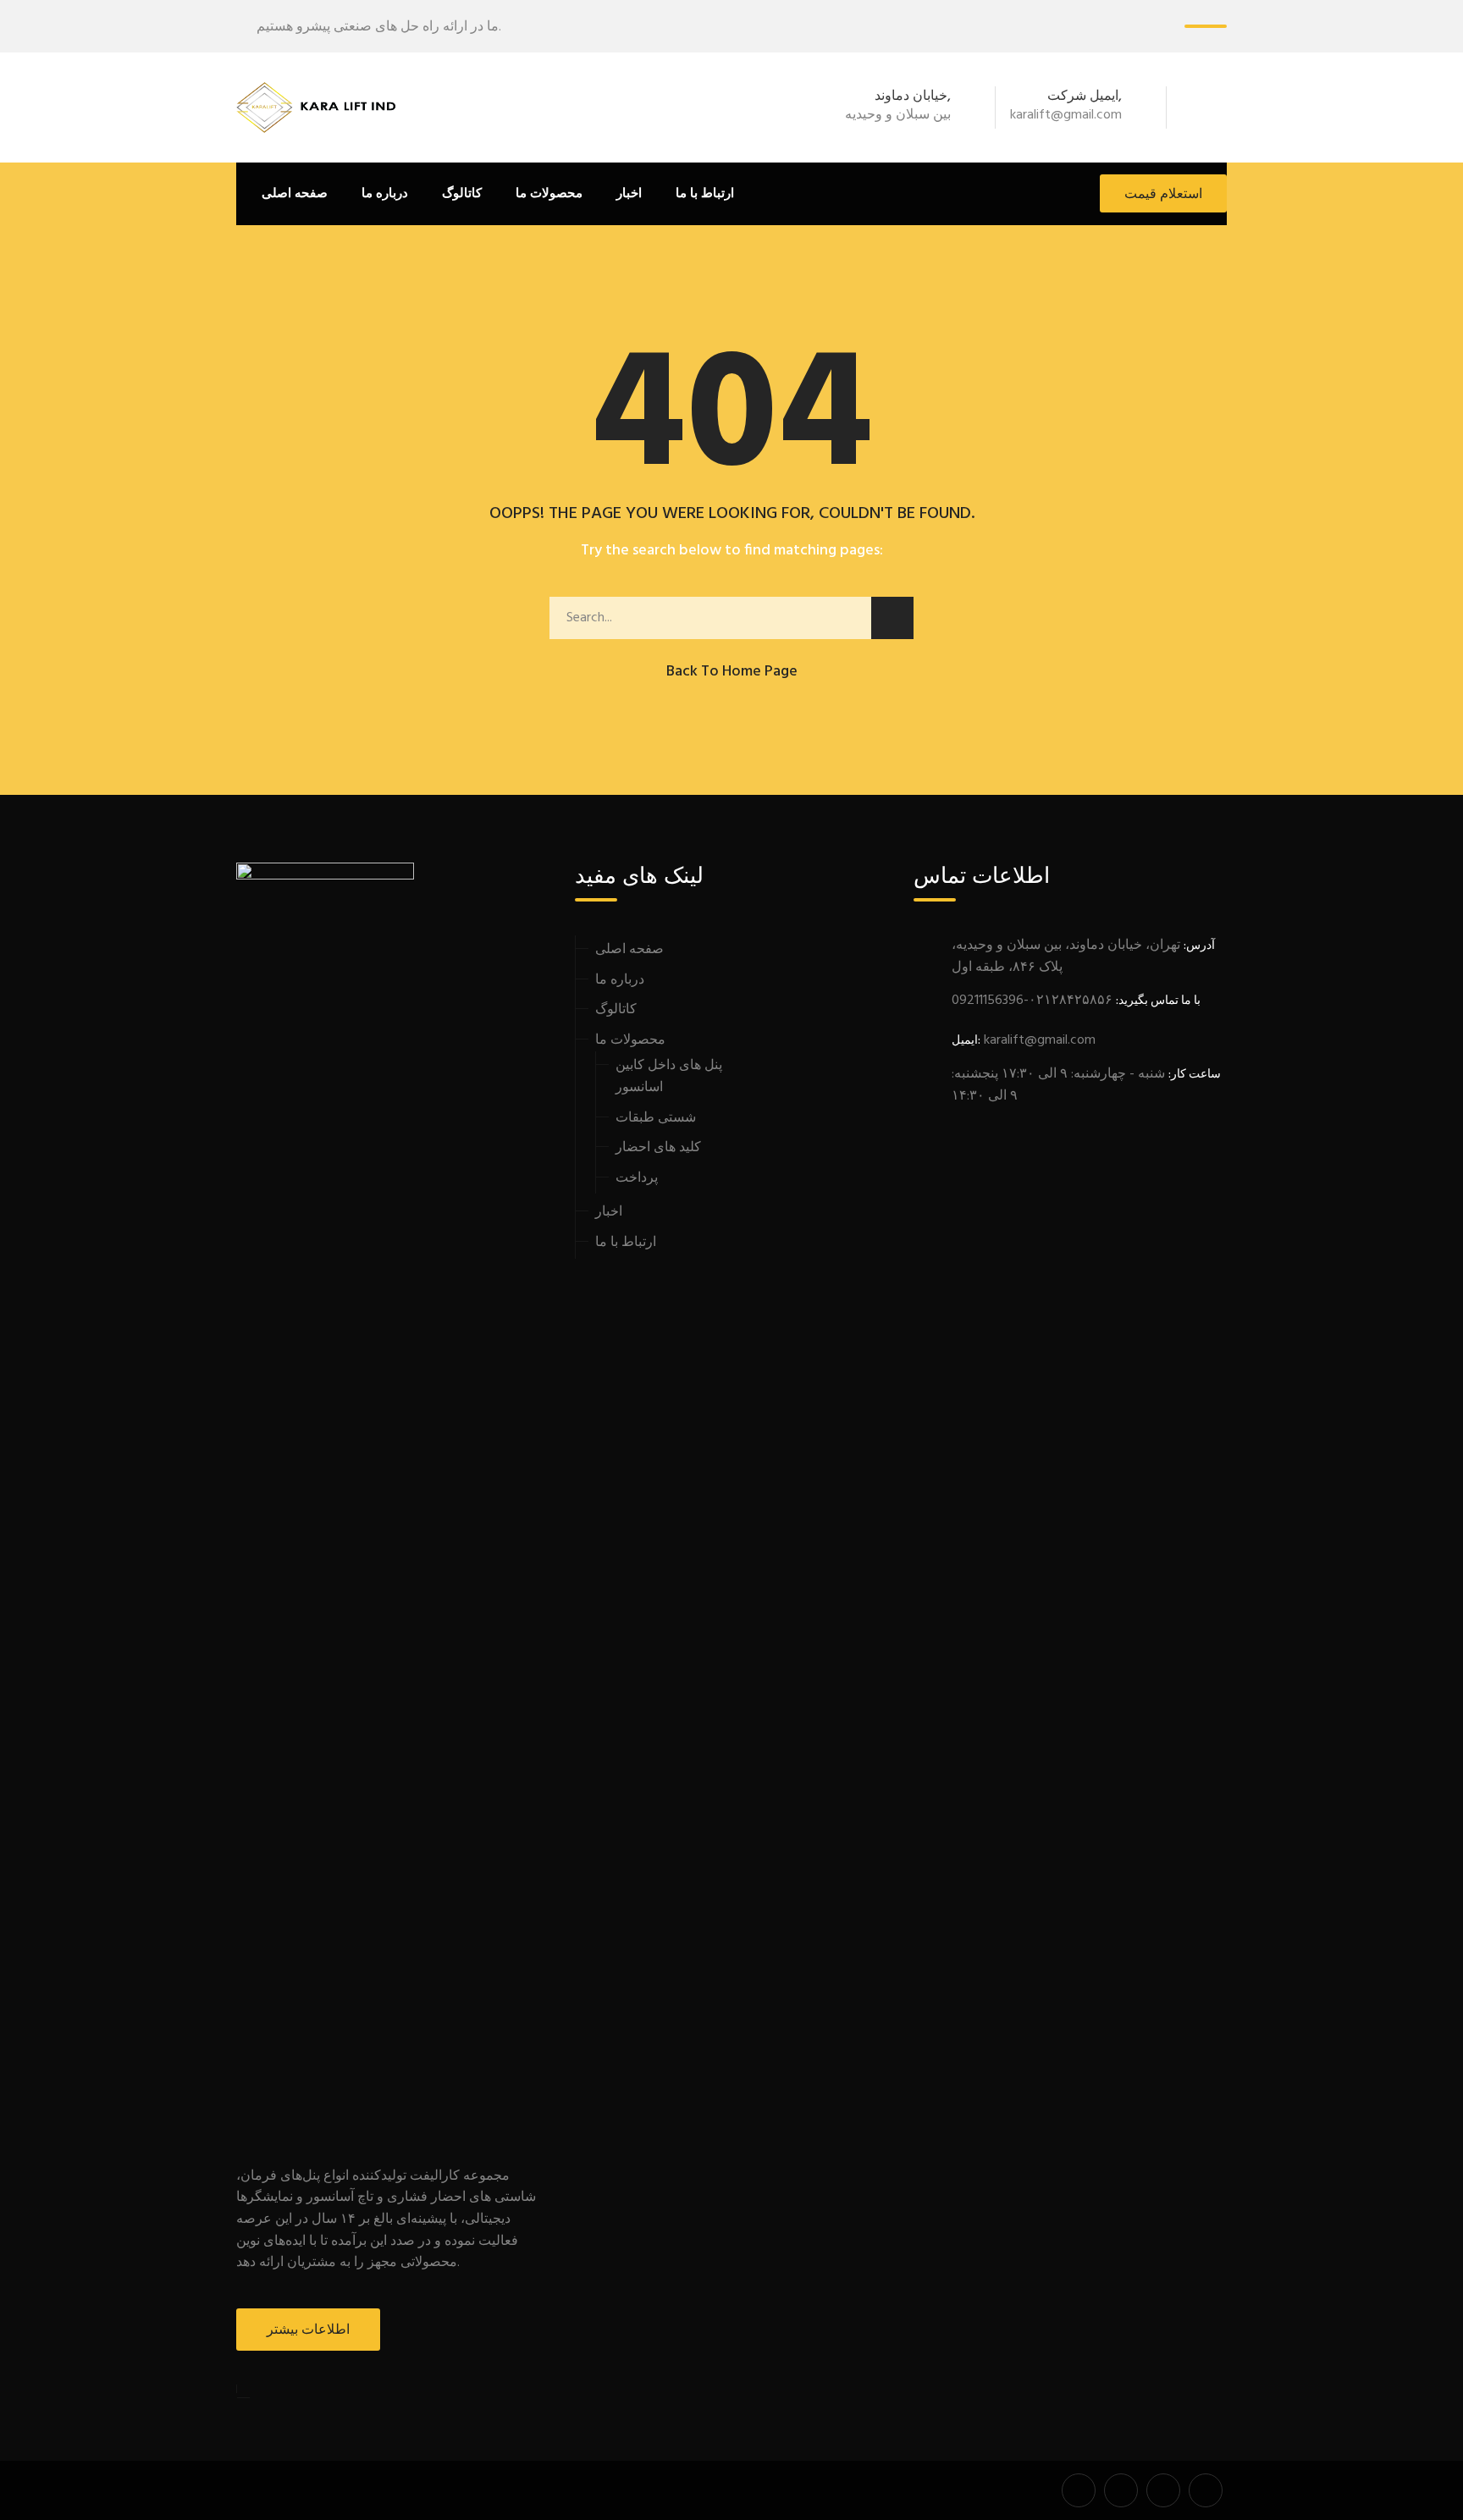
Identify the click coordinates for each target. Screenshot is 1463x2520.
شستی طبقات (656, 1118)
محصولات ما (630, 1040)
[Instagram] (1217, 108)
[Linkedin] (1195, 108)
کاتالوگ (462, 194)
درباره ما (385, 194)
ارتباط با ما (705, 194)
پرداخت (637, 1178)
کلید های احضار (658, 1148)
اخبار (629, 194)
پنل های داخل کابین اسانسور (669, 1077)
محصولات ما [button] (549, 194)
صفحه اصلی (295, 194)
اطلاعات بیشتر (308, 2330)
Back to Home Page (732, 672)
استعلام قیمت (1163, 195)
